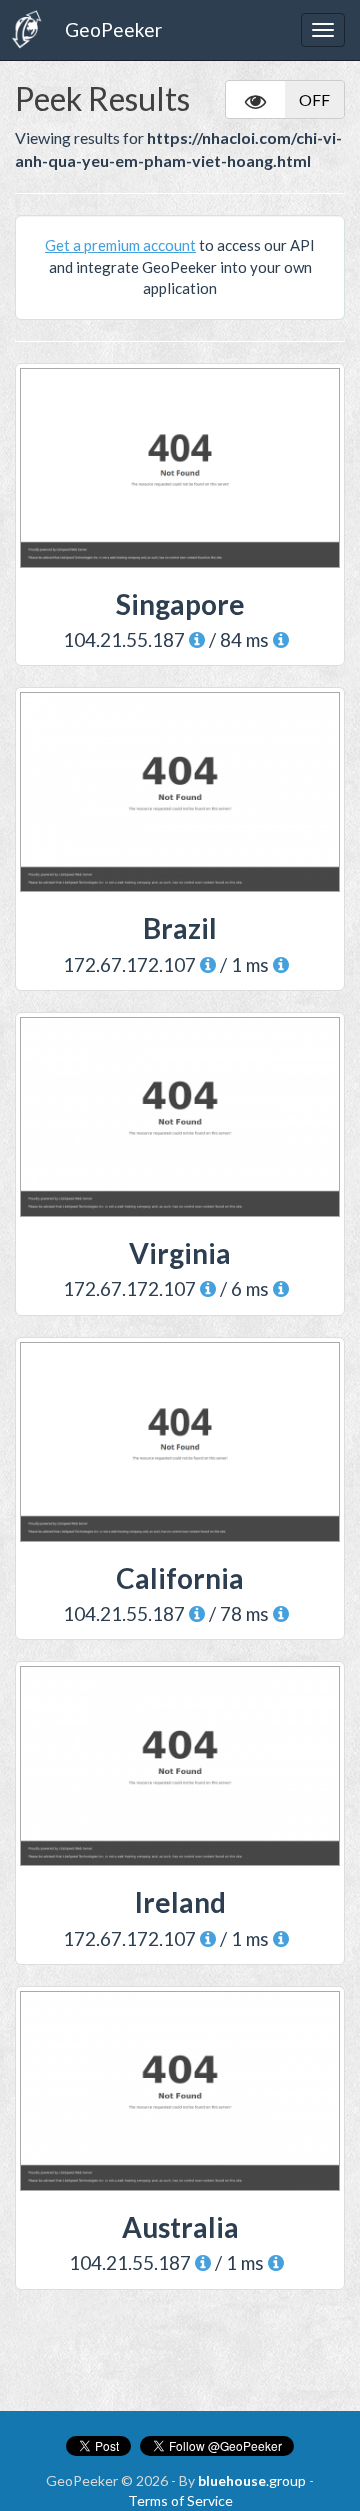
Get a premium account (120, 245)
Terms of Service (180, 2500)
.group (252, 2480)
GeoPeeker (113, 29)
